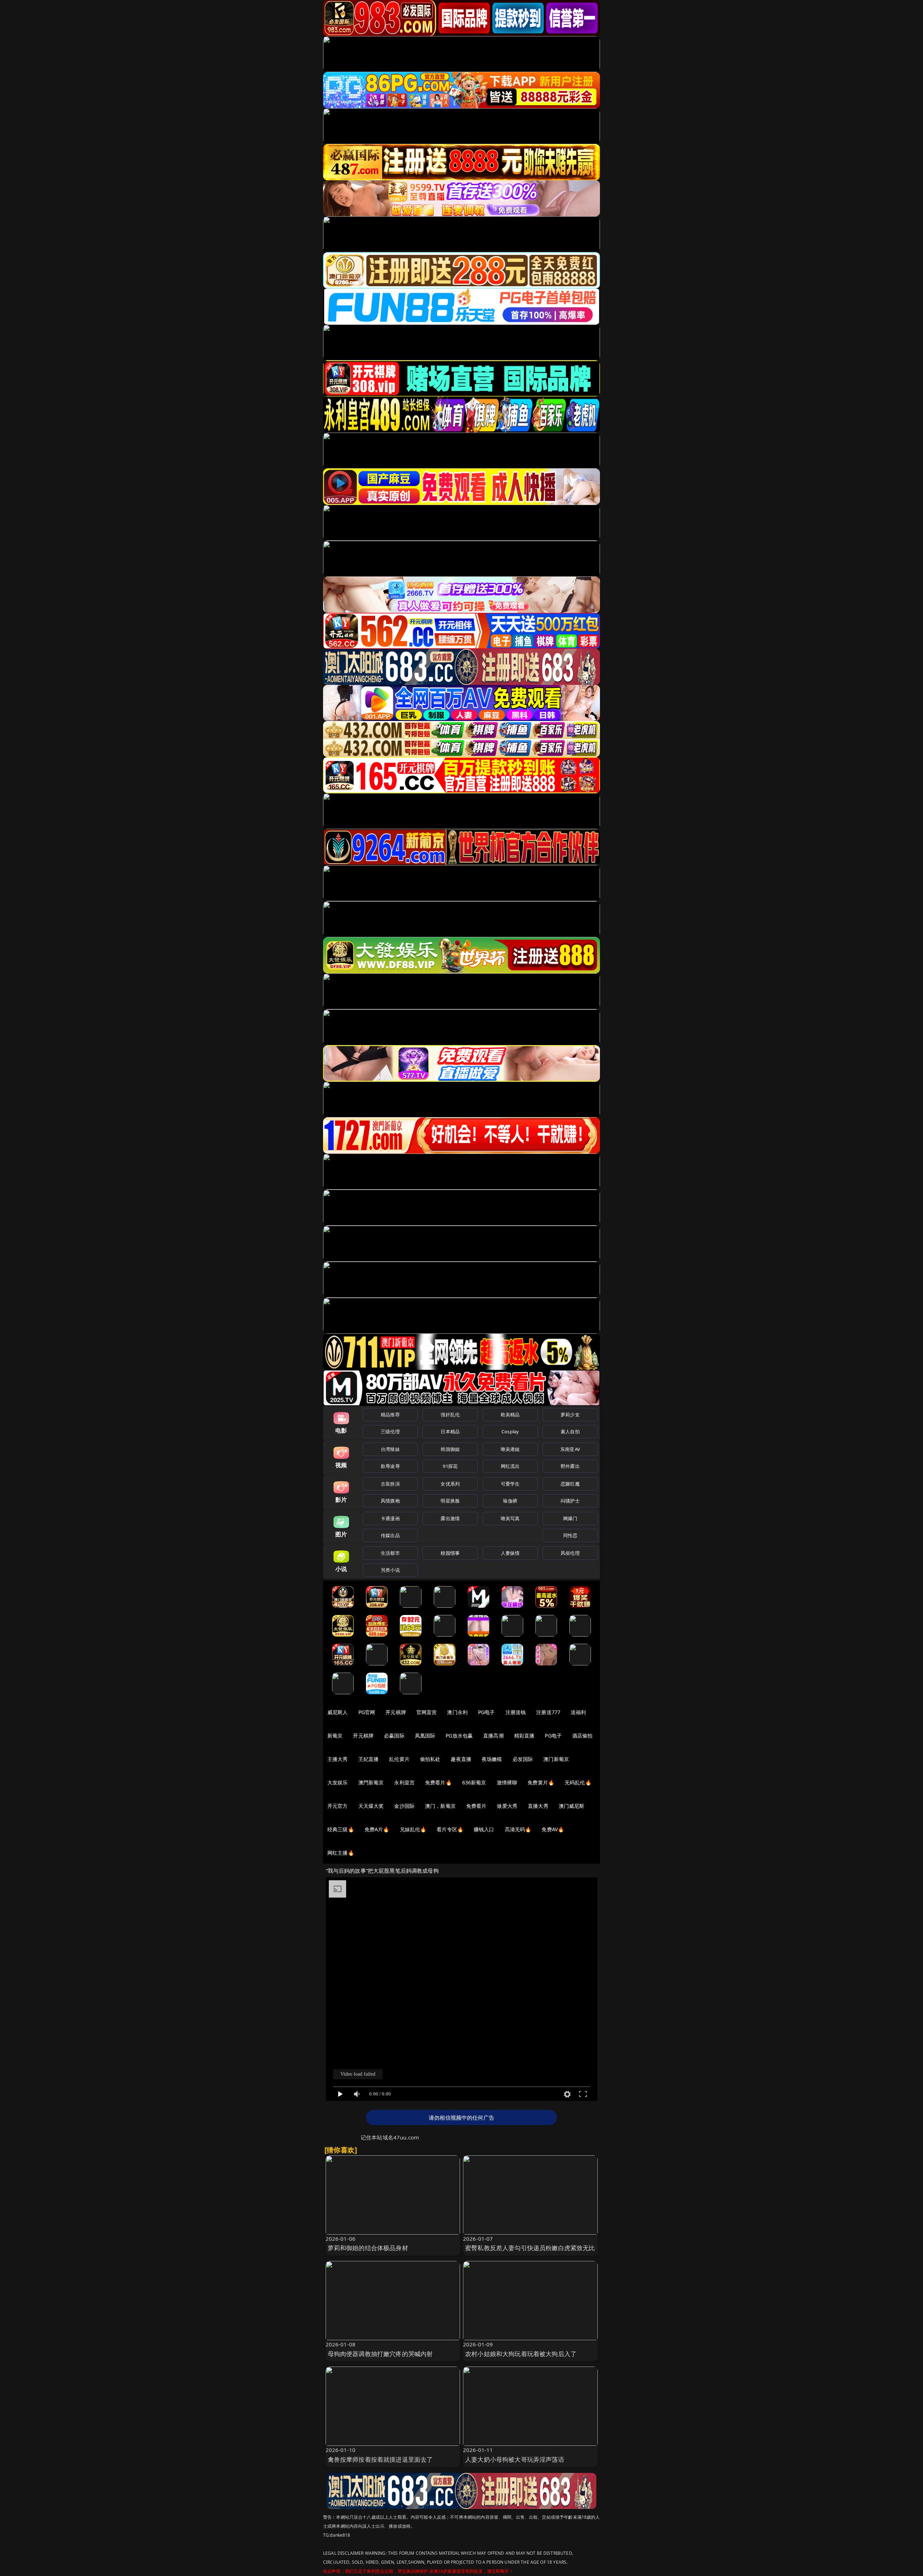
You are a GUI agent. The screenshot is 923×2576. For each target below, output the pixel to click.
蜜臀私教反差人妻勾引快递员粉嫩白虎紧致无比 (530, 2248)
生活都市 (390, 1553)
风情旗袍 (390, 1501)
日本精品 (450, 1431)
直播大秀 (538, 1806)
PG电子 (487, 1712)
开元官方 (338, 1806)
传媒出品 (390, 1535)
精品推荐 (390, 1415)
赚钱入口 (484, 1829)
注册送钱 (516, 1712)
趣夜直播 (461, 1759)
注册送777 (548, 1712)
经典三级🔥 (341, 1829)
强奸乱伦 (450, 1415)
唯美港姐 (510, 1449)
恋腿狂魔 (570, 1484)
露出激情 (450, 1518)
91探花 (450, 1466)
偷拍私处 (430, 1759)
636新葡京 (474, 1782)
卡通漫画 (390, 1518)
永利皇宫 (404, 1782)
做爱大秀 (507, 1806)
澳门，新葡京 (440, 1806)
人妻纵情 (510, 1553)
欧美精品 (510, 1415)
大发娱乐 (338, 1782)
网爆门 (570, 1518)
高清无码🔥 (518, 1829)
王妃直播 (369, 1759)
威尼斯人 (338, 1712)
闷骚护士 (570, 1501)
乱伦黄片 (399, 1759)
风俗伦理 (570, 1553)
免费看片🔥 (438, 1782)
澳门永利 (457, 1712)
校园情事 (450, 1553)
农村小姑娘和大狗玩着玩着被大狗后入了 (521, 2354)
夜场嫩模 (492, 1759)
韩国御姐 (450, 1449)
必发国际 (523, 1759)
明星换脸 (450, 1501)
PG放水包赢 (459, 1736)
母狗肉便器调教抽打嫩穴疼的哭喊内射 (380, 2354)
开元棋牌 (396, 1712)
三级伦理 (390, 1431)
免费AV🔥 (553, 1829)
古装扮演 (390, 1484)
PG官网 (367, 1712)
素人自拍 (570, 1431)
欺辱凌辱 (390, 1466)
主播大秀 (338, 1759)
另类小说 (390, 1570)
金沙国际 (404, 1806)
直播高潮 (493, 1736)
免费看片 (476, 1806)
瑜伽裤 (510, 1501)
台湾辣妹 (390, 1449)
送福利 (578, 1712)
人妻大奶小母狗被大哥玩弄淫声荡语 (515, 2459)
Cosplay (510, 1431)
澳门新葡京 (556, 1759)
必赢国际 (394, 1736)
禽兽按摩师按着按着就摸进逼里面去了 (380, 2459)
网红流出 (510, 1466)
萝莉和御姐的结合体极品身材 (368, 2248)
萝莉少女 (570, 1415)
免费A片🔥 (377, 1829)
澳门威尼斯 (572, 1806)
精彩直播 (524, 1736)
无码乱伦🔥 (578, 1782)
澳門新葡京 (371, 1782)
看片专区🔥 (450, 1829)
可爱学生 (510, 1484)
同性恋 (570, 1535)
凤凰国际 (425, 1736)
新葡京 (335, 1736)
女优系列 (450, 1484)
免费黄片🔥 (541, 1782)
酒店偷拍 (582, 1736)
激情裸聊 (507, 1782)
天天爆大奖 (371, 1806)
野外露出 (570, 1466)
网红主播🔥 (341, 1853)
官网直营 (427, 1712)
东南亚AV (570, 1449)
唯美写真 (510, 1518)
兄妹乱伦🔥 (413, 1829)
